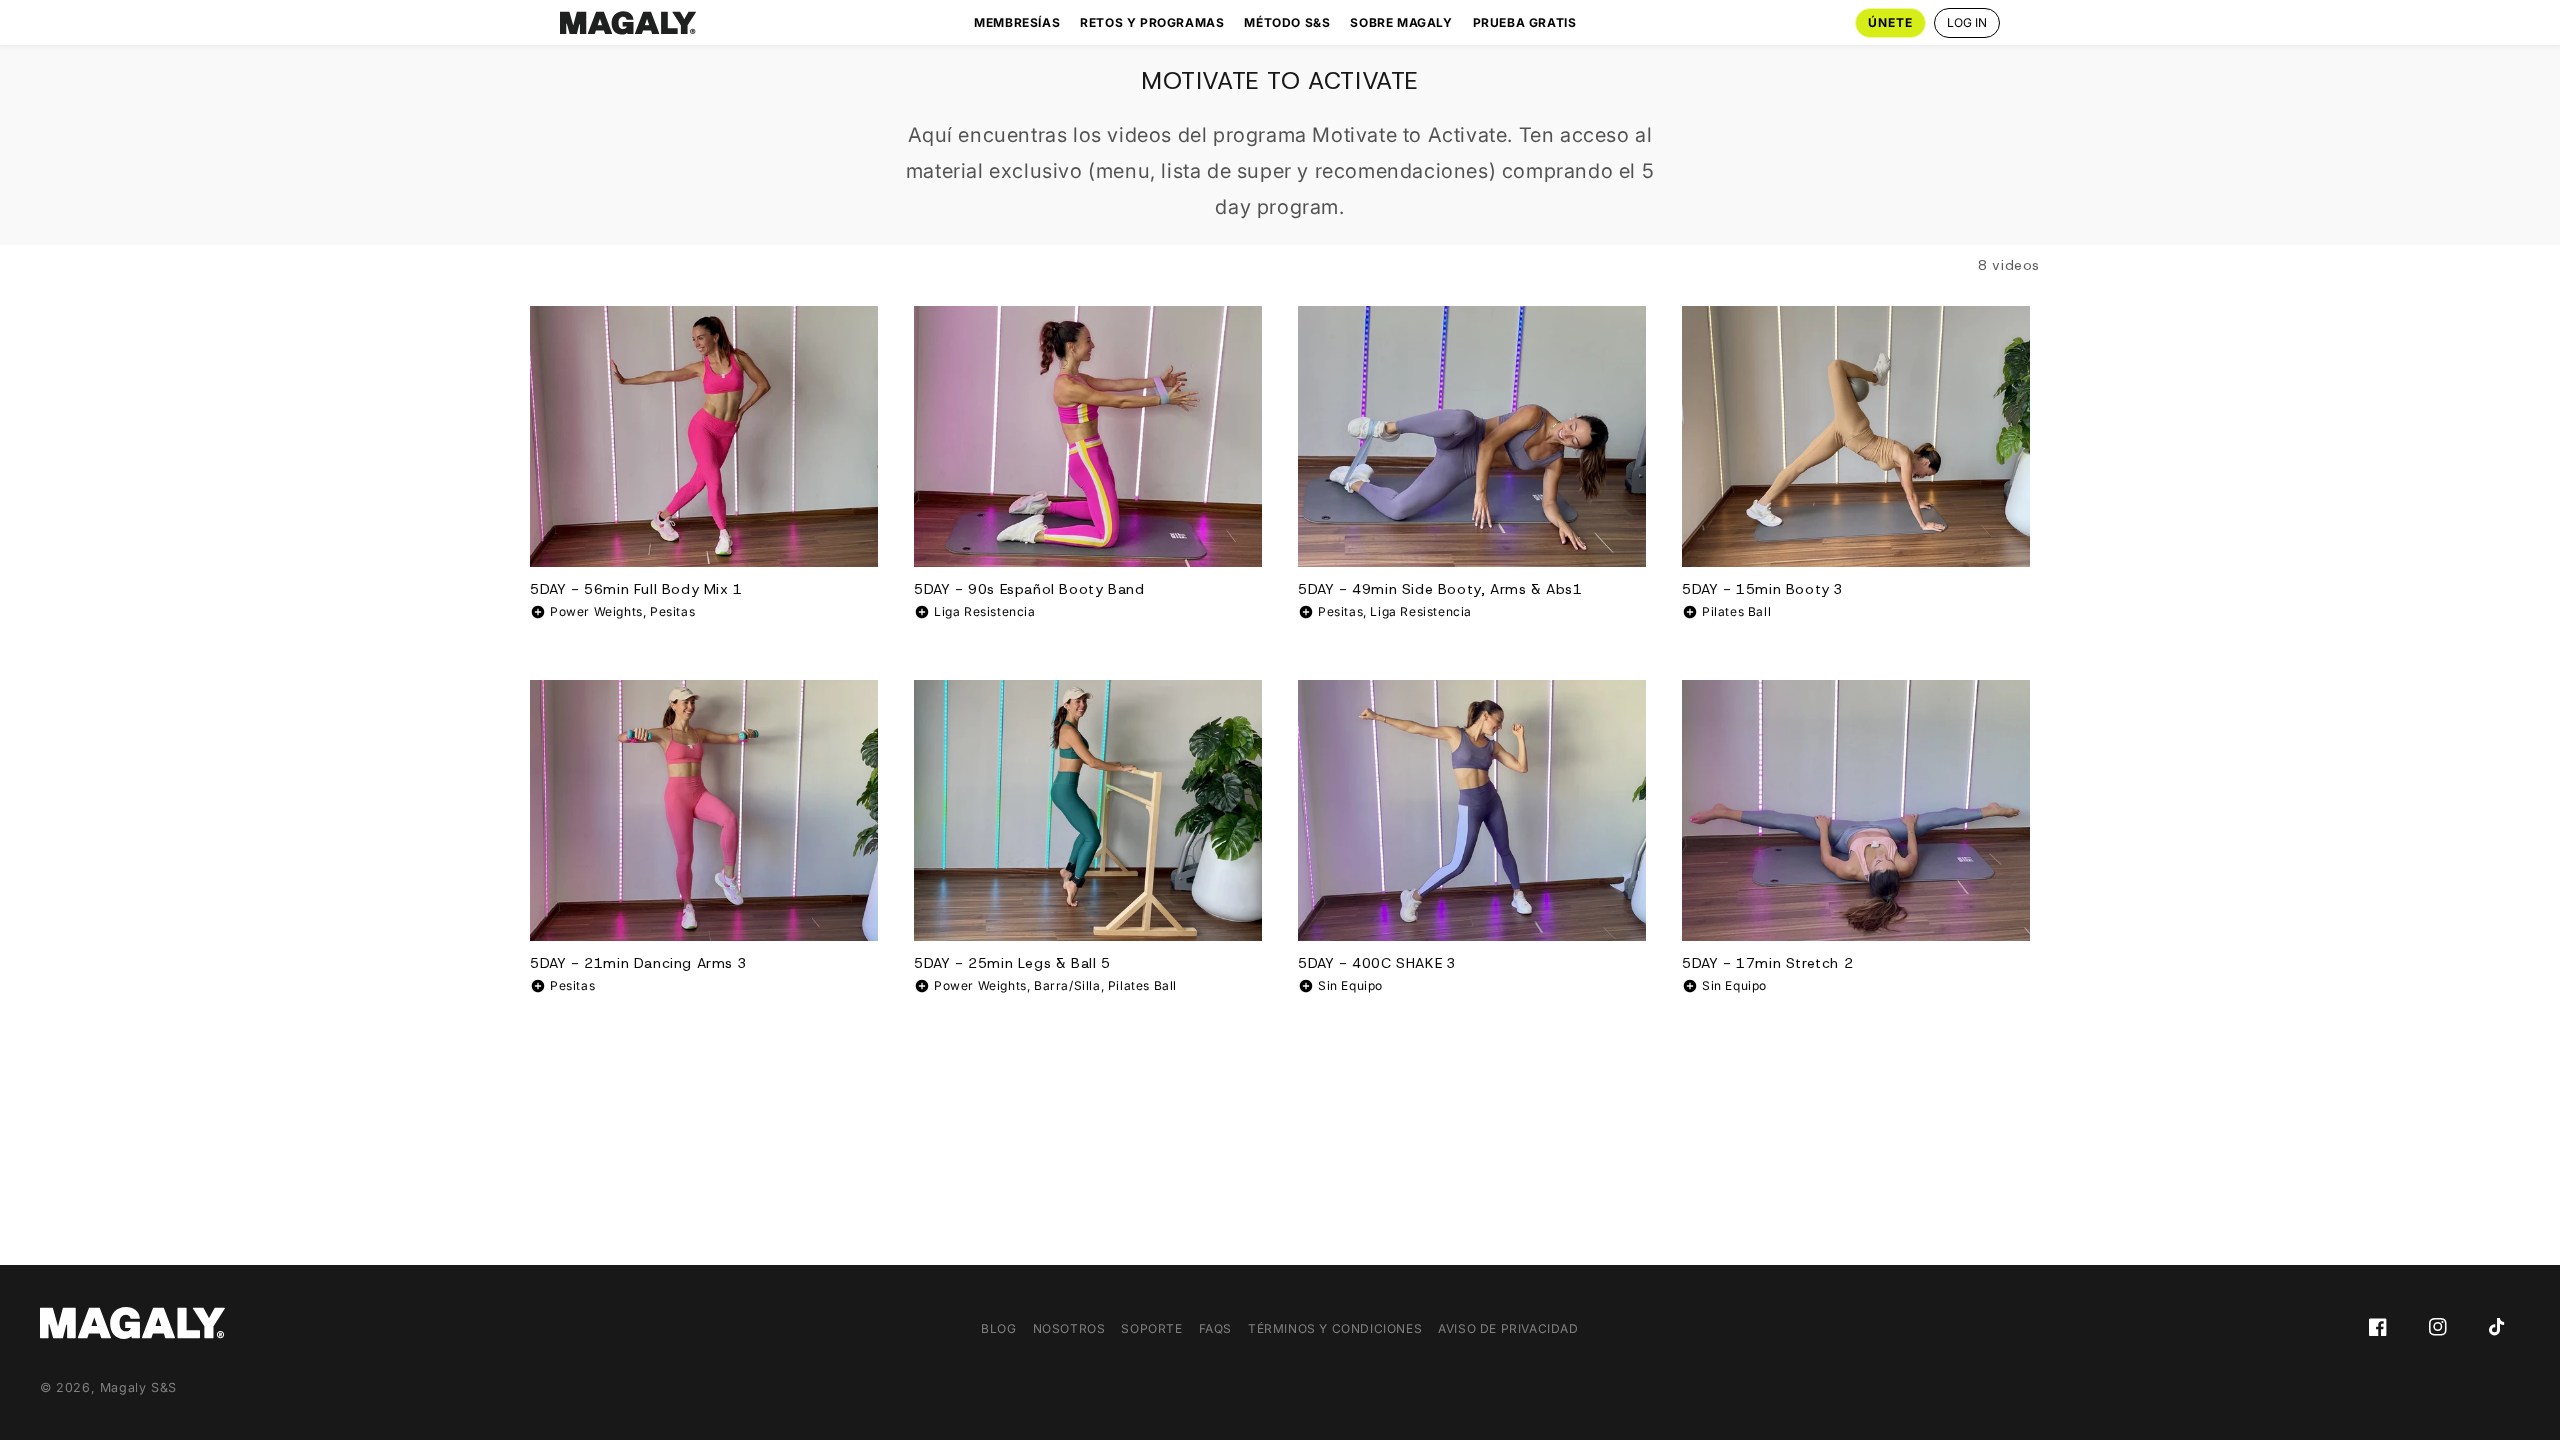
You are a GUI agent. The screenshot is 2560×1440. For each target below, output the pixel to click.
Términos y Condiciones (1335, 1328)
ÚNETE (1890, 22)
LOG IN (1967, 22)
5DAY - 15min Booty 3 (1763, 589)
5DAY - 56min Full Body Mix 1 (636, 589)
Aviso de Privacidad (1508, 1328)
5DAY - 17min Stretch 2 (1767, 963)
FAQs (1215, 1328)
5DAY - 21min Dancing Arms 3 (638, 963)
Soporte (1151, 1328)
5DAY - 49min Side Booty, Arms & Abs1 (1440, 589)
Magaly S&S (138, 1387)
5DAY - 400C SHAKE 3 (1377, 963)
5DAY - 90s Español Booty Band (1029, 589)
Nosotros (1069, 1328)
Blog (998, 1328)
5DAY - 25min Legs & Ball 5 (1012, 963)
